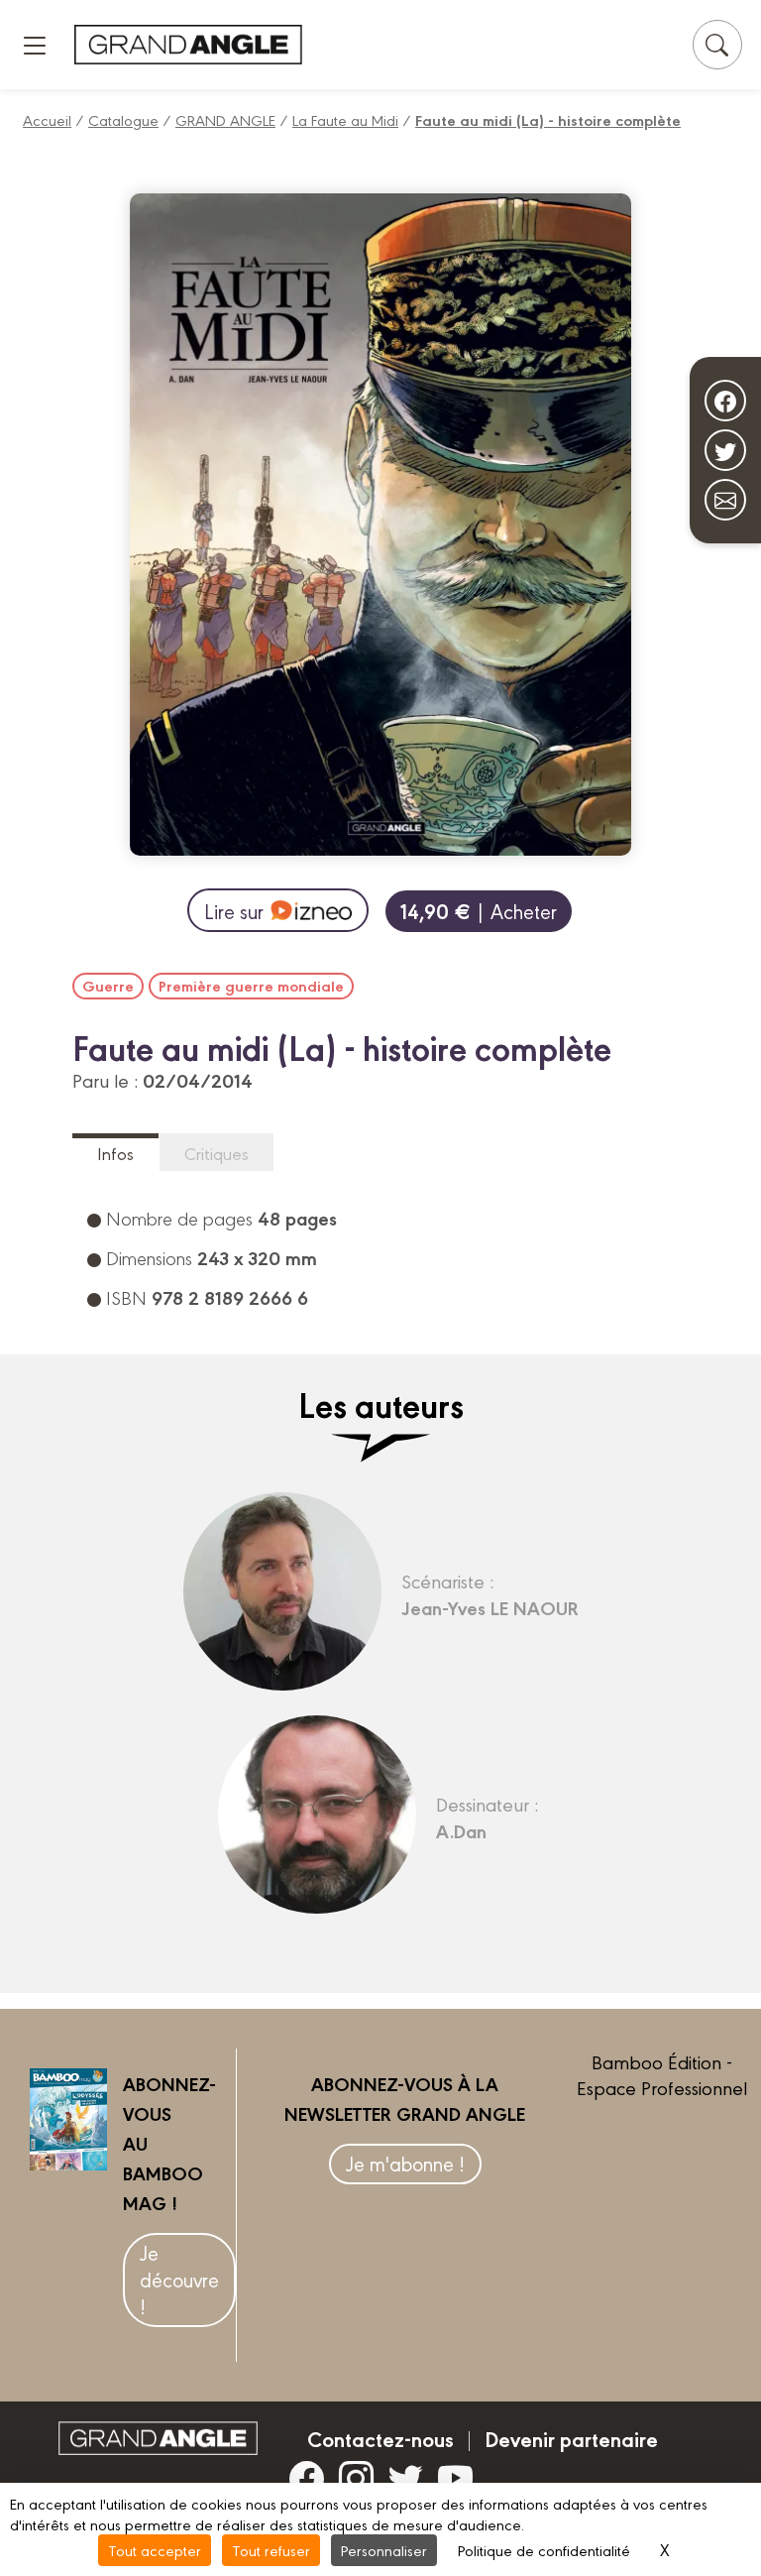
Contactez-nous (380, 2438)
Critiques (217, 1153)
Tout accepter (155, 2550)
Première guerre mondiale (251, 986)
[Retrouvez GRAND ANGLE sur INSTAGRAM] (356, 2478)
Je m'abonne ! (405, 2163)
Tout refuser (271, 2550)
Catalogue (123, 119)
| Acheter (479, 911)
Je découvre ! (179, 2279)
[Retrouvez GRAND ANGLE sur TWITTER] (406, 2478)
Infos (115, 1153)
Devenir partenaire (571, 2438)
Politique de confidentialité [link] (544, 2550)
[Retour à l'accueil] (188, 44)
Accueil (47, 119)
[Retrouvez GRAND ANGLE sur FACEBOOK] (307, 2478)
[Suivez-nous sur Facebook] (725, 401)
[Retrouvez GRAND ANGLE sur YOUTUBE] (455, 2478)
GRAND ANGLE (225, 119)
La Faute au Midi (345, 119)
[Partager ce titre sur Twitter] (725, 450)
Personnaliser (384, 2550)
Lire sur (234, 911)
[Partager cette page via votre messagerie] (725, 500)
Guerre (108, 986)
